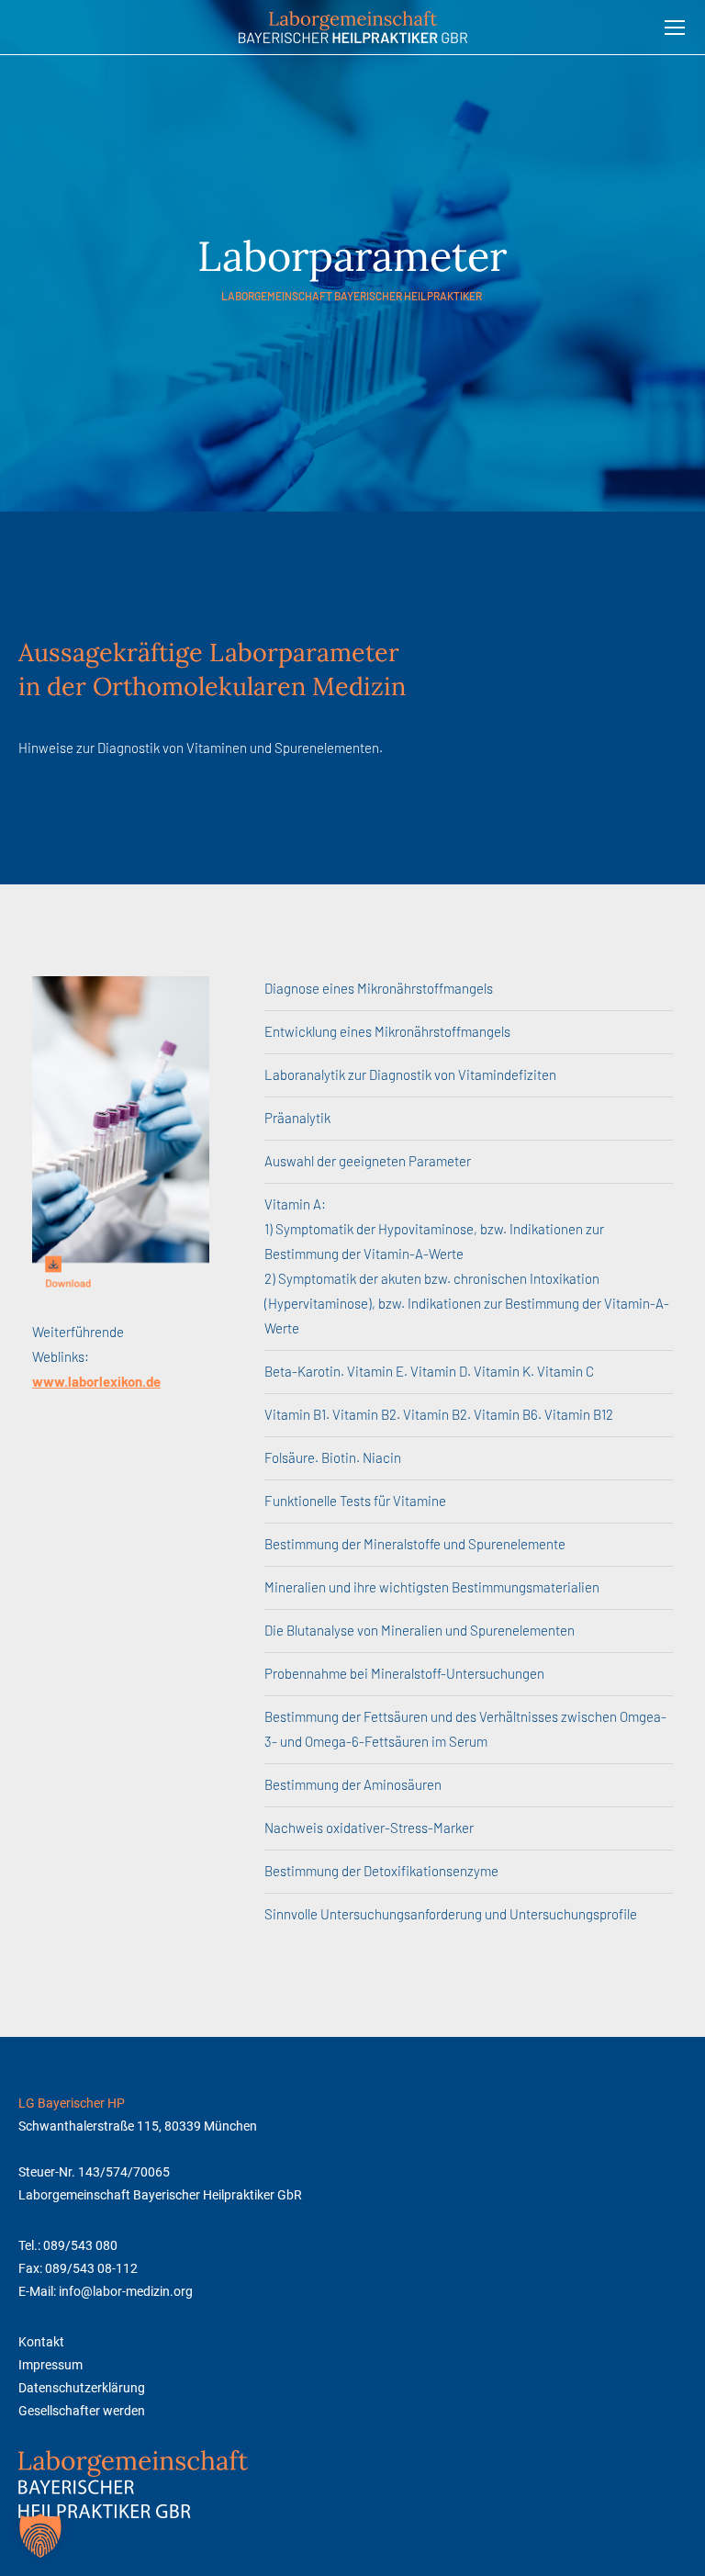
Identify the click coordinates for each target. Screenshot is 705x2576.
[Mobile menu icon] (675, 28)
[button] (40, 2536)
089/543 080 (80, 2245)
